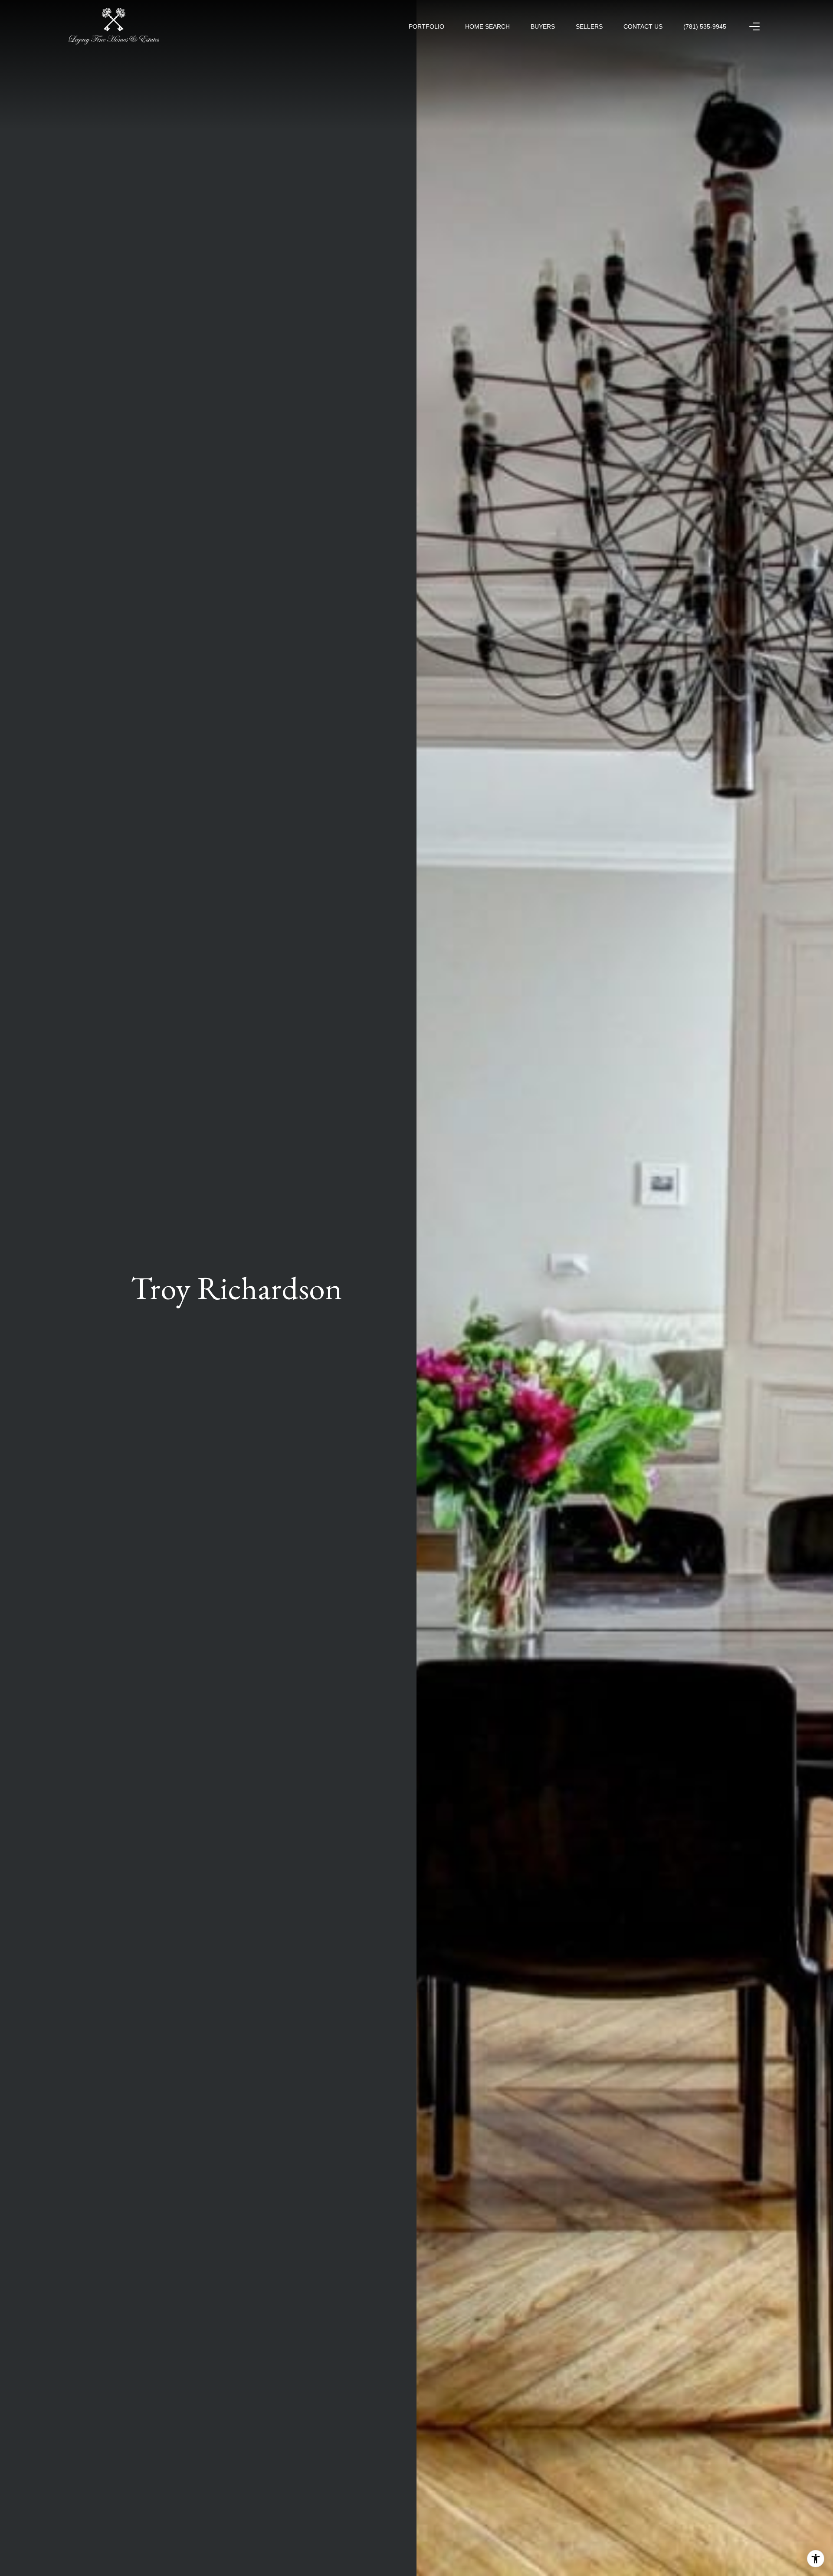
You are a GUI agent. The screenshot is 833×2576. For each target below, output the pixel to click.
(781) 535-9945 (705, 26)
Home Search (487, 26)
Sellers (589, 26)
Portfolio (426, 26)
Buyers (543, 26)
